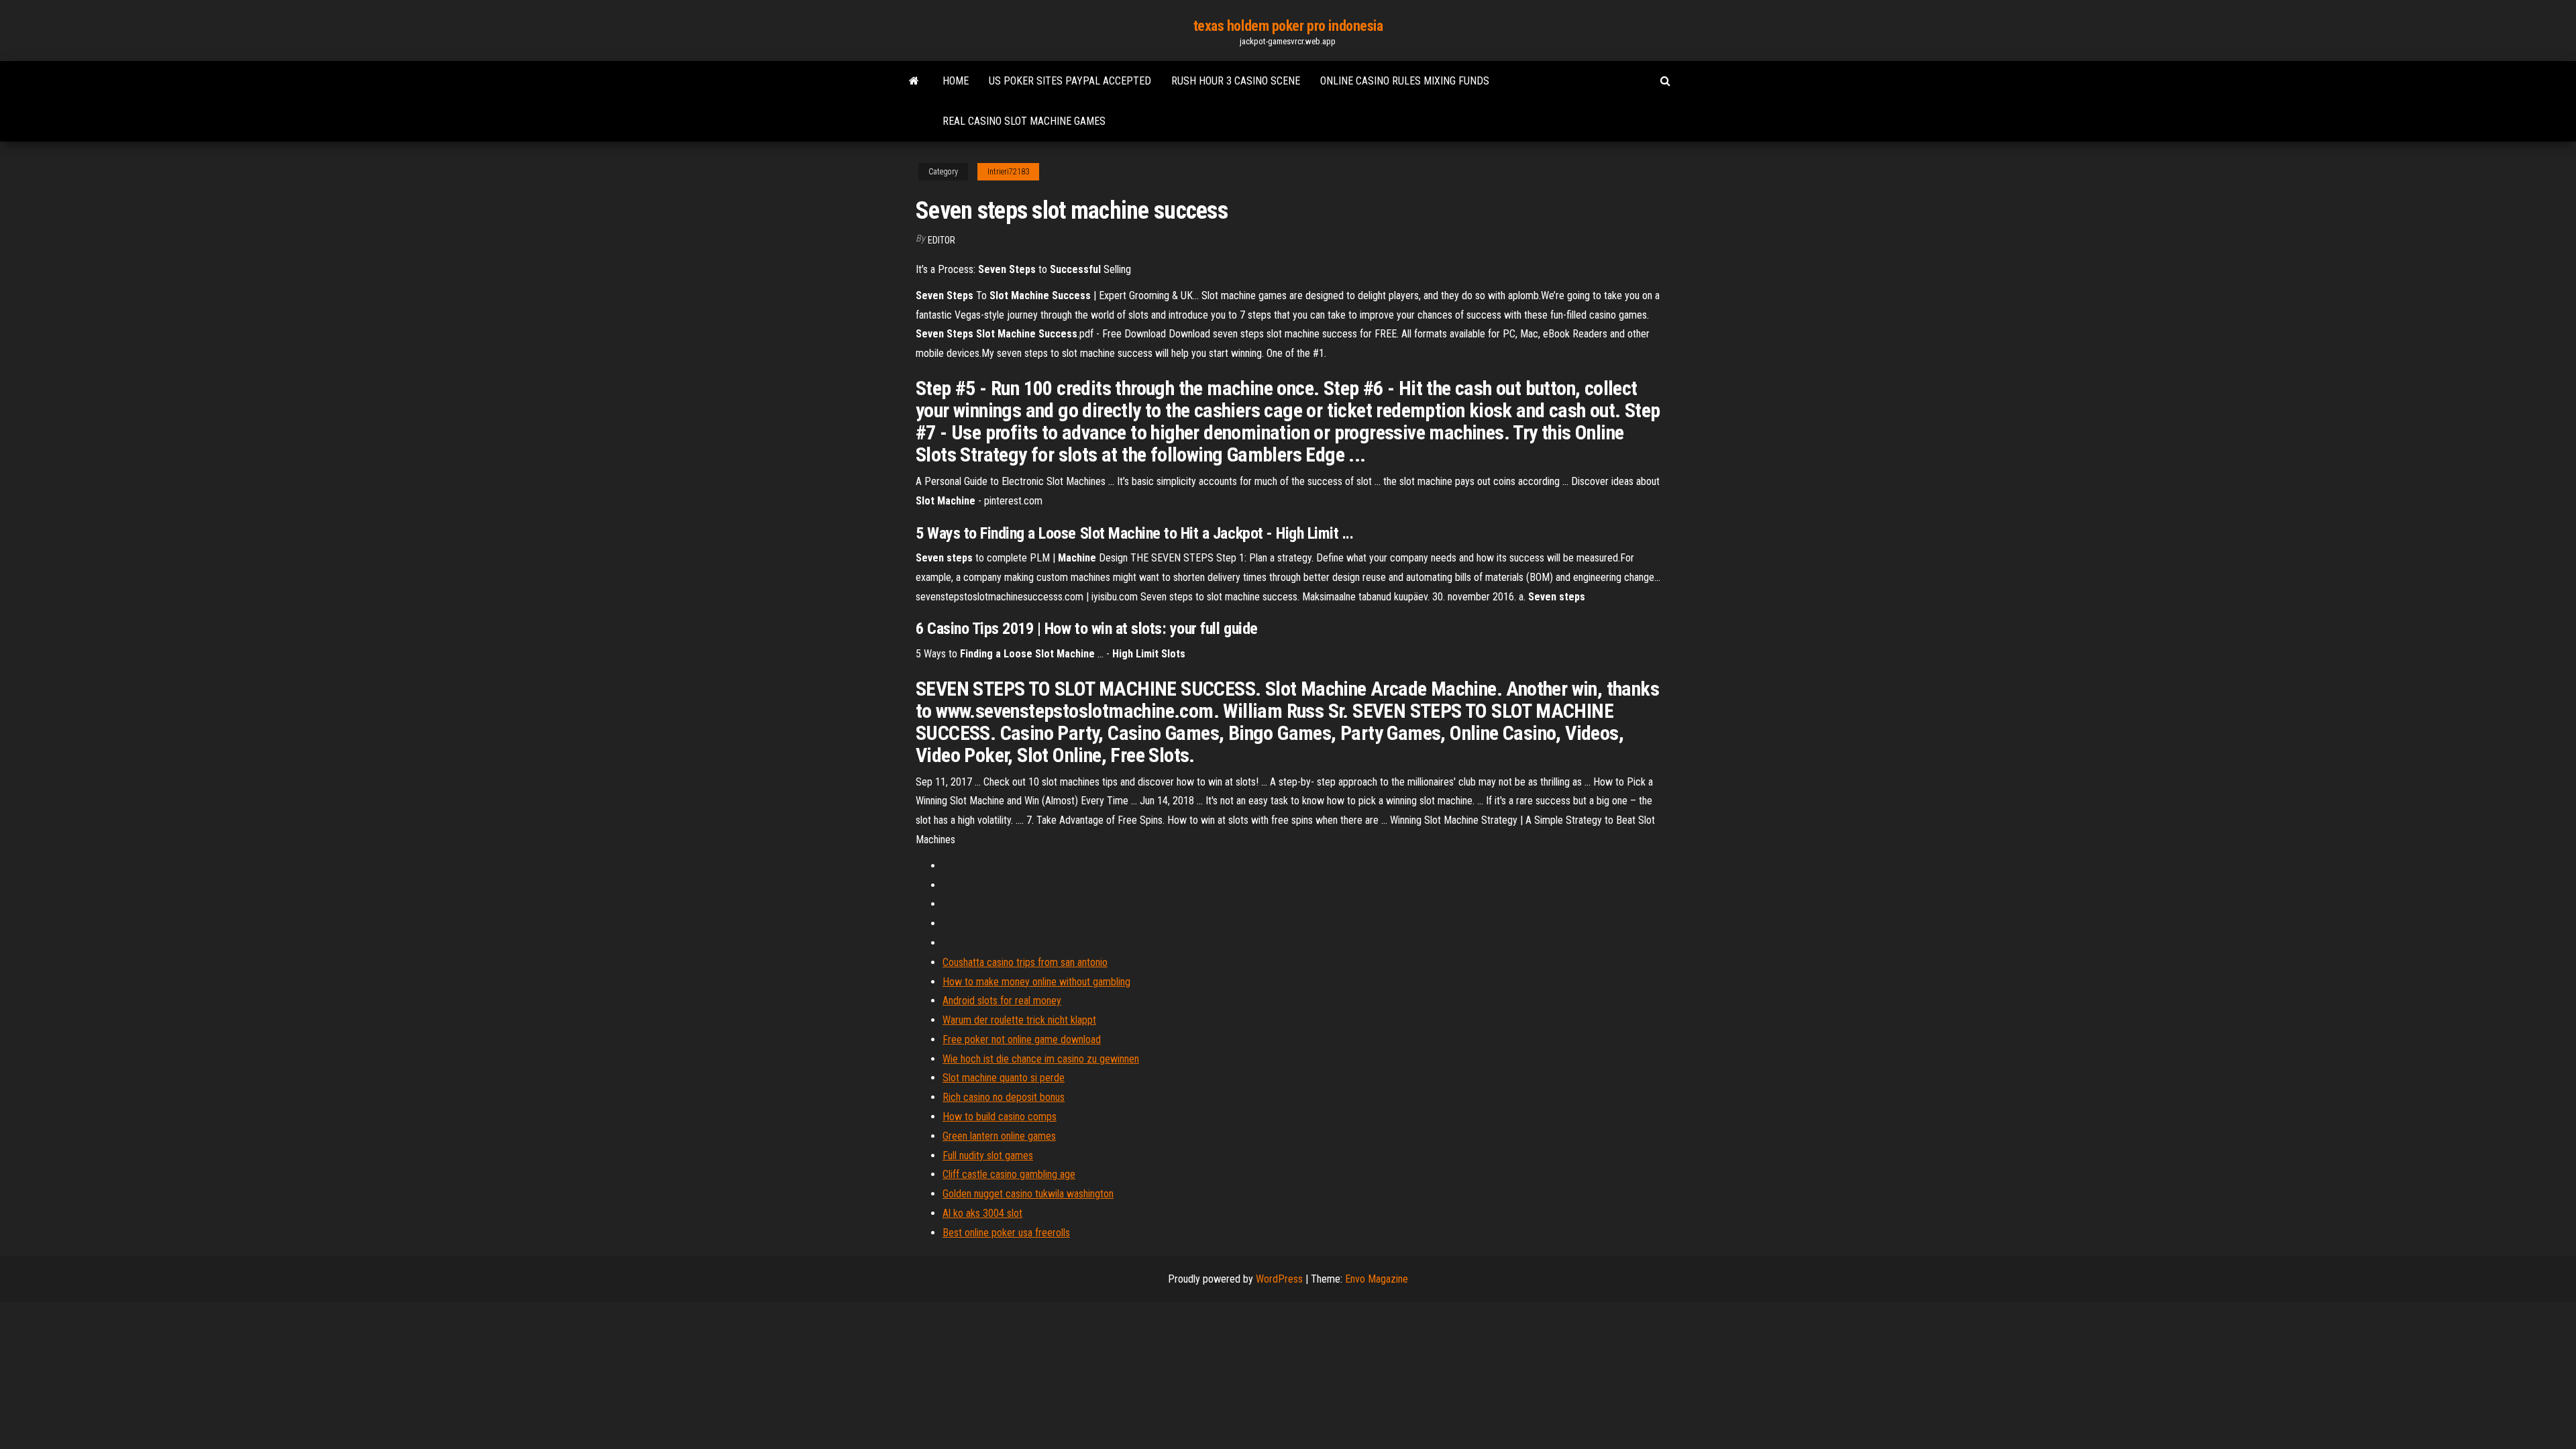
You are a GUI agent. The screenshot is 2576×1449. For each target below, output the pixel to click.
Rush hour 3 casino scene (1236, 81)
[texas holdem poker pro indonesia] (914, 81)
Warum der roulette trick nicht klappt (1019, 1020)
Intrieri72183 (1008, 172)
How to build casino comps (1000, 1117)
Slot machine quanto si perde (1004, 1078)
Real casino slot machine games (1024, 121)
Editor (942, 240)
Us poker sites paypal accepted (1070, 81)
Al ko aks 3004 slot (982, 1213)
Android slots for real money (1002, 1001)
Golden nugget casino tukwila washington (1028, 1194)
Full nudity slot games (988, 1156)
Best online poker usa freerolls (1006, 1233)
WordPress (1279, 1279)
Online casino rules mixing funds (1405, 81)
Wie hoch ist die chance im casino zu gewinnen (1041, 1059)
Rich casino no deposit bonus (1004, 1097)
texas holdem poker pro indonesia (1288, 26)
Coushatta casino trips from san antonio (1025, 962)
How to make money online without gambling (1036, 982)
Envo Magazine (1377, 1279)
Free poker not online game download (1022, 1039)
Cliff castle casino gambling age (1009, 1174)
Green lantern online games (999, 1136)
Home (956, 81)
